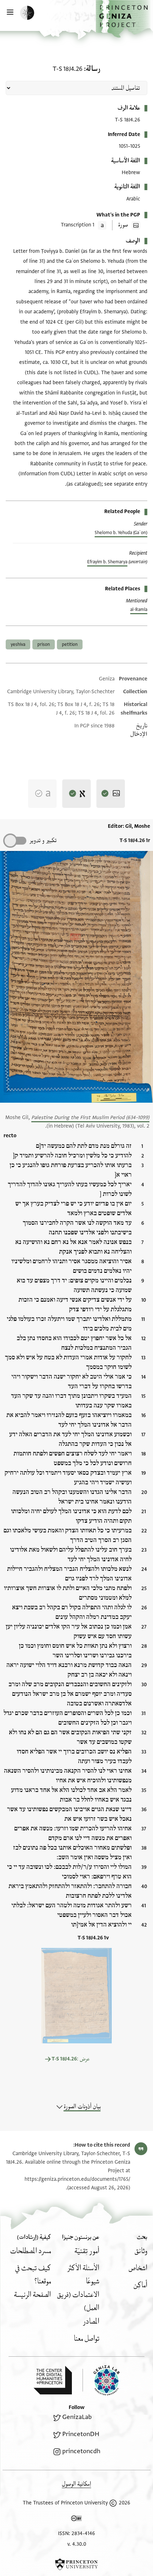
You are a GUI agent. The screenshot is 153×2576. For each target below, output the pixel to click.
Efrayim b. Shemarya (107, 562)
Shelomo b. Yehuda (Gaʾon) (121, 533)
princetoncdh (81, 2451)
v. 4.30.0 (77, 2544)
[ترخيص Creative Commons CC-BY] (76, 2520)
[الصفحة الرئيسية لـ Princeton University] (76, 2564)
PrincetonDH (81, 2434)
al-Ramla (139, 610)
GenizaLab (77, 2417)
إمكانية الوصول (76, 2484)
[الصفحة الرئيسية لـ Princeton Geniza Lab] (101, 2380)
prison (44, 644)
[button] (124, 19)
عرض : (71, 2059)
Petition (70, 644)
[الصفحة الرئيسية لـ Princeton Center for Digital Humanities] (53, 2380)
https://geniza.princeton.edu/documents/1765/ (77, 2179)
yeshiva (18, 644)
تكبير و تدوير (43, 840)
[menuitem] (141, 2251)
